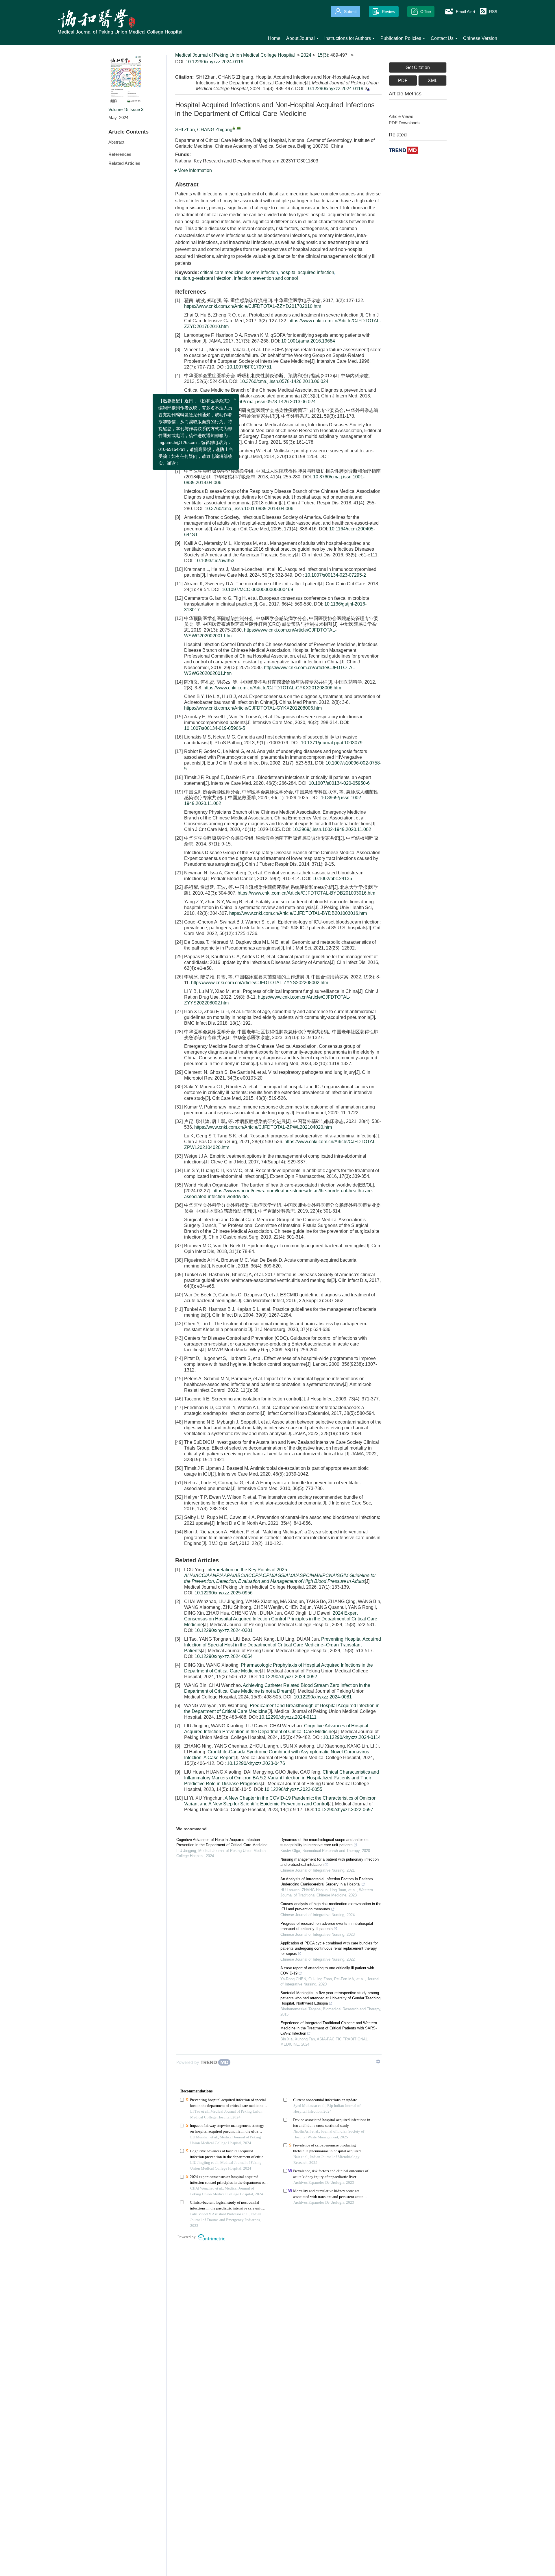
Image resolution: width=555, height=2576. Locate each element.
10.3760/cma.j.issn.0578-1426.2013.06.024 (284, 381)
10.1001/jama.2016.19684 (308, 341)
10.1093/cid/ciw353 (214, 561)
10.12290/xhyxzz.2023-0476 (256, 1763)
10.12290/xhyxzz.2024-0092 (288, 1677)
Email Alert (466, 12)
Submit (350, 12)
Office (426, 12)
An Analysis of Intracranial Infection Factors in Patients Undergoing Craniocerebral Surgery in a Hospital (327, 1882)
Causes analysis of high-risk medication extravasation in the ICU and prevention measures (331, 1906)
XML (433, 80)
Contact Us (442, 38)
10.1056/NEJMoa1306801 (211, 462)
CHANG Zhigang (215, 130)
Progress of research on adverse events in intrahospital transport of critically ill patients (327, 1926)
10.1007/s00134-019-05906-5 (215, 728)
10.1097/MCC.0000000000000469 (257, 590)
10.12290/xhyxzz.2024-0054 (224, 1656)
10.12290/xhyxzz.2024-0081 (323, 1697)
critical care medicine (222, 272)
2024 (306, 55)
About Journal (300, 38)
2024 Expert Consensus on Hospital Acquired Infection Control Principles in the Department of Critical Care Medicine (281, 1619)
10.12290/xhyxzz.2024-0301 (224, 1630)
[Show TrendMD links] (378, 2061)
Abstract (116, 142)
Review (388, 12)
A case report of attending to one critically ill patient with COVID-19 (327, 1971)
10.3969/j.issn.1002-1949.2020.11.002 (332, 829)
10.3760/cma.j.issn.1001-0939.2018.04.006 (249, 509)
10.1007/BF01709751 (249, 367)
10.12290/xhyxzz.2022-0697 (344, 1810)
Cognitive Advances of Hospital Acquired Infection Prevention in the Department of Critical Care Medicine (222, 1842)
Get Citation (418, 67)
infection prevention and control (266, 278)
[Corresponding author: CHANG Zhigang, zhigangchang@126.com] (234, 128)
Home (274, 38)
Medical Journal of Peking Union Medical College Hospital (235, 55)
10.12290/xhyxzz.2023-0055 (293, 1789)
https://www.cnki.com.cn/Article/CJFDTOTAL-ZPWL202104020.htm (263, 1127)
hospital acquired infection (307, 272)
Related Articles (124, 163)
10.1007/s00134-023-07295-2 (335, 575)
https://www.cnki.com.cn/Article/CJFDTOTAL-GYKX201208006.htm (272, 688)
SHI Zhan (185, 130)
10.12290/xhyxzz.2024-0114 (352, 1737)
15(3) (323, 55)
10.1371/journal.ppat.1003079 (332, 743)
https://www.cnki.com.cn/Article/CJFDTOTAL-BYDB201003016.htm (306, 893)
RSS (493, 12)
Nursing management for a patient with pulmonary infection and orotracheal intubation (330, 1862)
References (120, 154)
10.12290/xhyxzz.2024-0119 (214, 62)
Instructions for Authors (348, 38)
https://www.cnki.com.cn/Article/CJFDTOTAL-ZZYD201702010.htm (253, 306)
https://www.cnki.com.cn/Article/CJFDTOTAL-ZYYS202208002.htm (260, 983)
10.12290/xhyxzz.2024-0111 (288, 1717)
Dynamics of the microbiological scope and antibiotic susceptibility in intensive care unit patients (324, 1842)
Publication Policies (401, 38)
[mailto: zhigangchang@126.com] (239, 128)
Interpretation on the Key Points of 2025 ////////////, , (280, 1575)
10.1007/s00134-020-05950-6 (339, 783)
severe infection (262, 272)
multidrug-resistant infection (203, 278)
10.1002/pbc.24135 (332, 879)
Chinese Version (480, 38)
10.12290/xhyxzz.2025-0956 (224, 1593)
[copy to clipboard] (367, 89)
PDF (403, 80)
